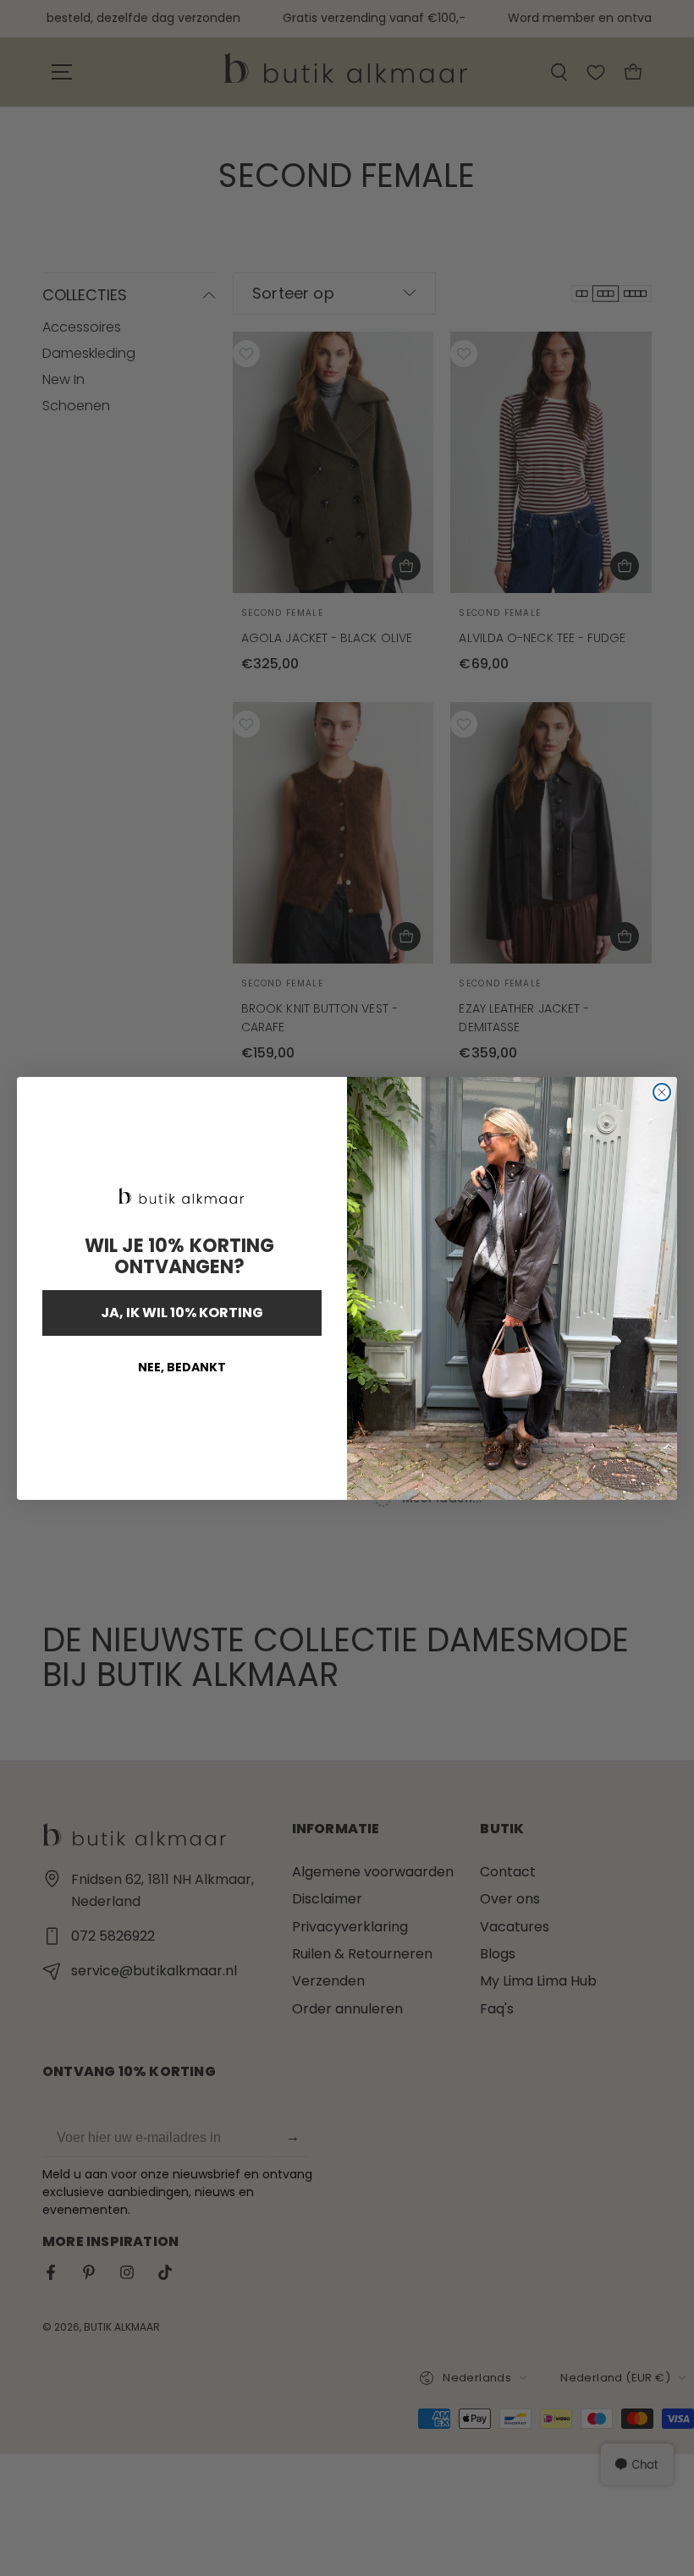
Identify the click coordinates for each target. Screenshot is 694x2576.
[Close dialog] (662, 1092)
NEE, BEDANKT (182, 1367)
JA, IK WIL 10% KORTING (182, 1313)
